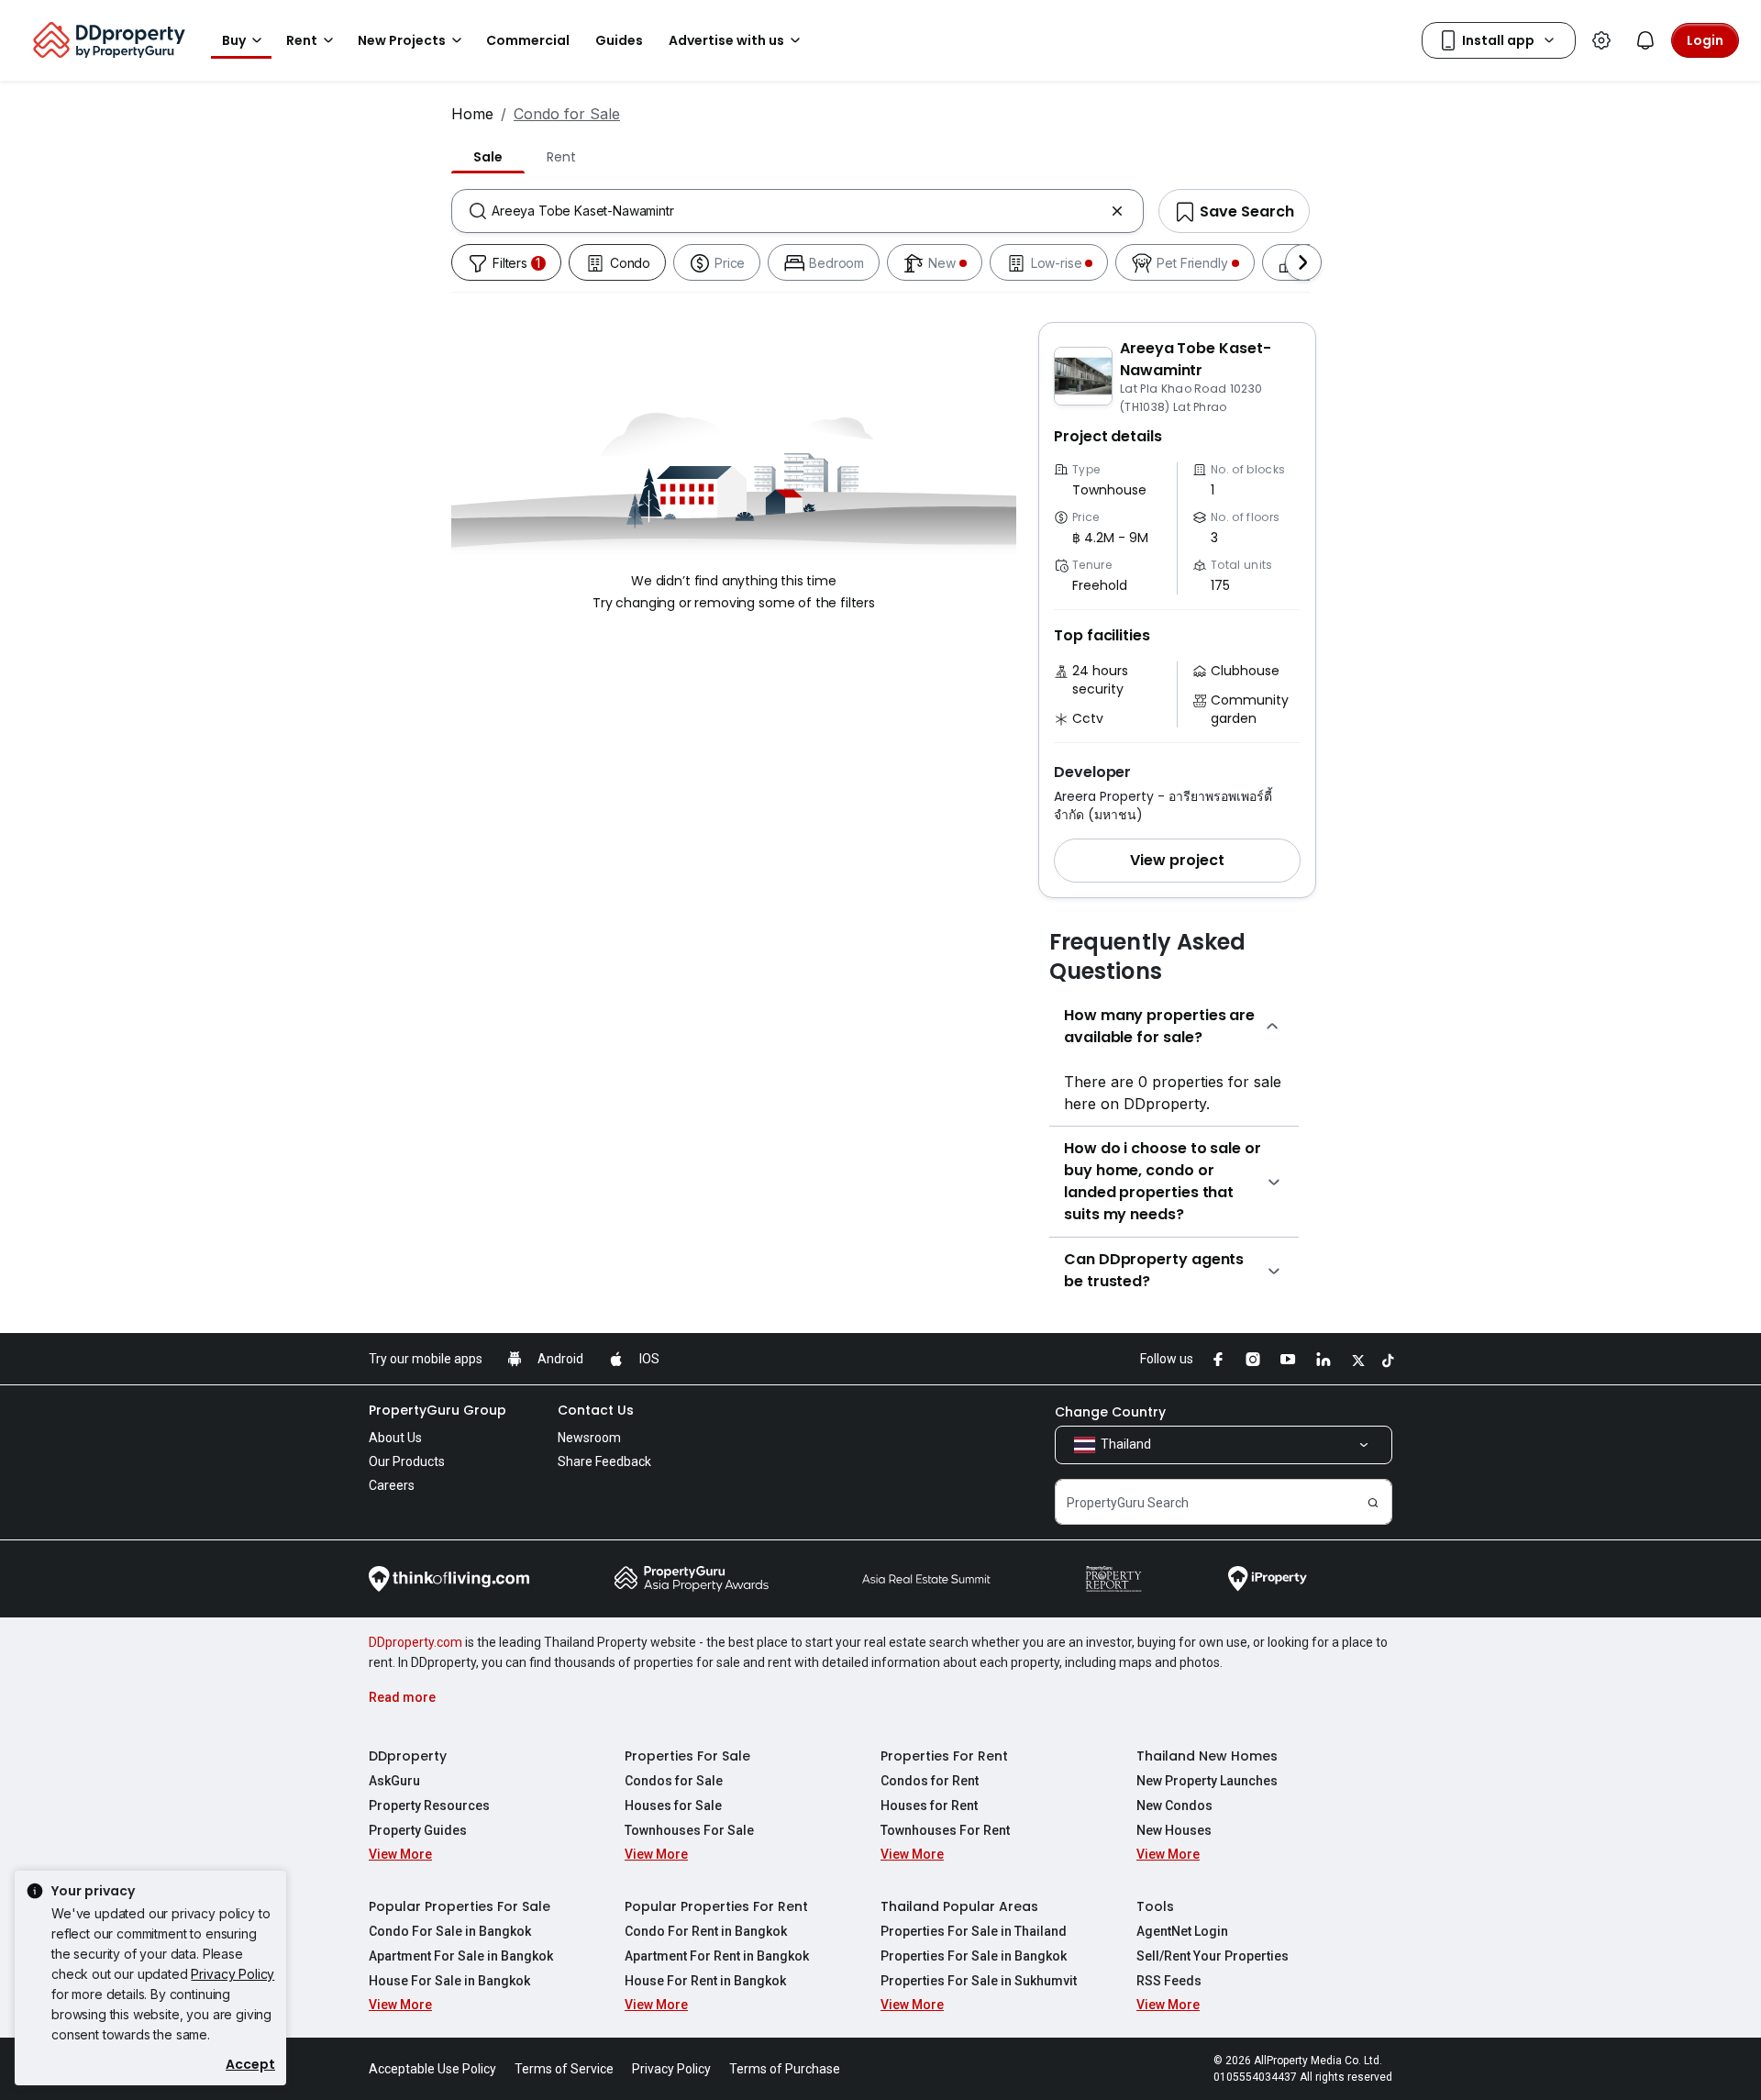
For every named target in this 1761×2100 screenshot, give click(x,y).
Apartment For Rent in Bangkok (717, 1956)
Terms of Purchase (785, 2069)
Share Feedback (604, 1461)
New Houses (1174, 1830)
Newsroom (589, 1438)
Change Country (1110, 1412)
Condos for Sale (674, 1781)
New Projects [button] (402, 40)
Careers (392, 1485)
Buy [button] (234, 40)
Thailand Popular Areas (959, 1906)
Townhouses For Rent (945, 1830)
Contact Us (596, 1410)
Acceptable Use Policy (432, 2069)
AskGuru (394, 1781)
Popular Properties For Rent (716, 1906)
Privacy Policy (233, 1974)
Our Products (407, 1461)
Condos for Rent (930, 1781)
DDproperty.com (415, 1642)
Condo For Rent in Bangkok (706, 1931)
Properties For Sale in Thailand (974, 1931)
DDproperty (408, 1756)
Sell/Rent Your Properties (1213, 1956)
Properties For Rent (944, 1756)
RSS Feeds (1169, 1981)
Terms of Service (564, 2069)
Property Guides (418, 1830)
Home (472, 114)
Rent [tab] (561, 157)
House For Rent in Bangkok (705, 1981)
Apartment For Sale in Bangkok (461, 1956)
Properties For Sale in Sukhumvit (979, 1981)
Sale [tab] (488, 157)
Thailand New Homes (1207, 1756)
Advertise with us (726, 40)
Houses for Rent (929, 1806)
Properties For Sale (687, 1756)
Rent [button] (302, 40)
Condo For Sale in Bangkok (450, 1931)
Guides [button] (619, 40)
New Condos (1174, 1806)
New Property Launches (1207, 1781)
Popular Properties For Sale (460, 1906)
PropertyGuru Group (437, 1410)
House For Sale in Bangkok (449, 1981)
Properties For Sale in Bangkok (974, 1956)
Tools (1155, 1906)
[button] (1177, 861)
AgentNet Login (1182, 1931)
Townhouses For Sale (689, 1830)
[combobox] (797, 211)
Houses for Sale (673, 1806)
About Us (395, 1438)
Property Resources (429, 1806)
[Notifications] (1645, 40)
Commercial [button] (528, 40)
